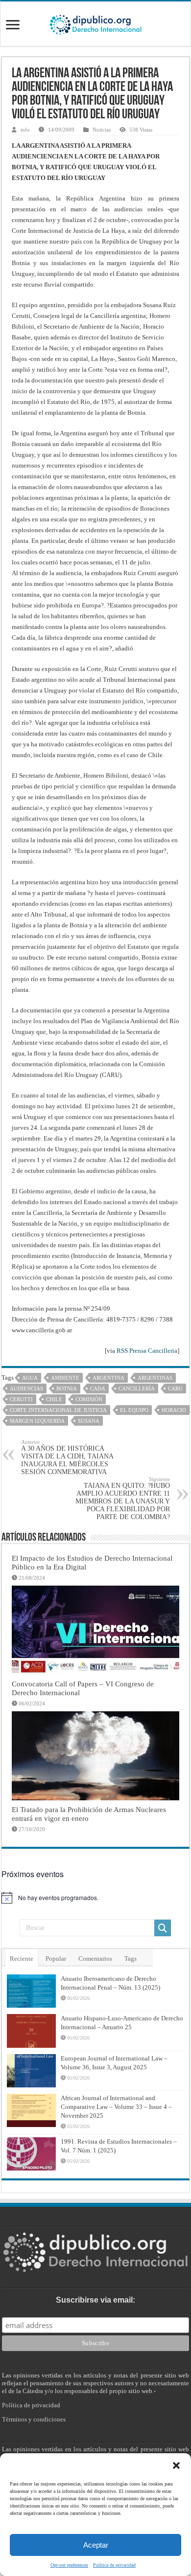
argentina (108, 1378)
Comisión (89, 1399)
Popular (56, 1959)
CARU (175, 1389)
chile (54, 1399)
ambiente (65, 1378)
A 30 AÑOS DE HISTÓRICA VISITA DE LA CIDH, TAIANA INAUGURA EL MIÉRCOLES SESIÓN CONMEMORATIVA (67, 1457)
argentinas (155, 1378)
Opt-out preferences (69, 2565)
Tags (131, 1959)
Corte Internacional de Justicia (58, 1410)
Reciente (22, 1959)
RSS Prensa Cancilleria (147, 1351)
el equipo (134, 1410)
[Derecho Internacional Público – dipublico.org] (95, 23)
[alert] (95, 1898)
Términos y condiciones (34, 2419)
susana (89, 1421)
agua (30, 1378)
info (25, 130)
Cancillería (137, 1389)
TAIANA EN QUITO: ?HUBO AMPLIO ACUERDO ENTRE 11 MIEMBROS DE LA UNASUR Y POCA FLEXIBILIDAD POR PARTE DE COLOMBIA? (123, 1498)
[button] (176, 2465)
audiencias (26, 1389)
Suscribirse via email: (95, 2300)
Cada (98, 1389)
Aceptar (96, 2545)
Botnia (67, 1389)
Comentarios (95, 1959)
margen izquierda (37, 1421)
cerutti (21, 1399)
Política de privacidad (114, 2565)
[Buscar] (163, 1928)
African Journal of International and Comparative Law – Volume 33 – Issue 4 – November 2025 (116, 2107)
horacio (174, 1410)
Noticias (102, 130)
